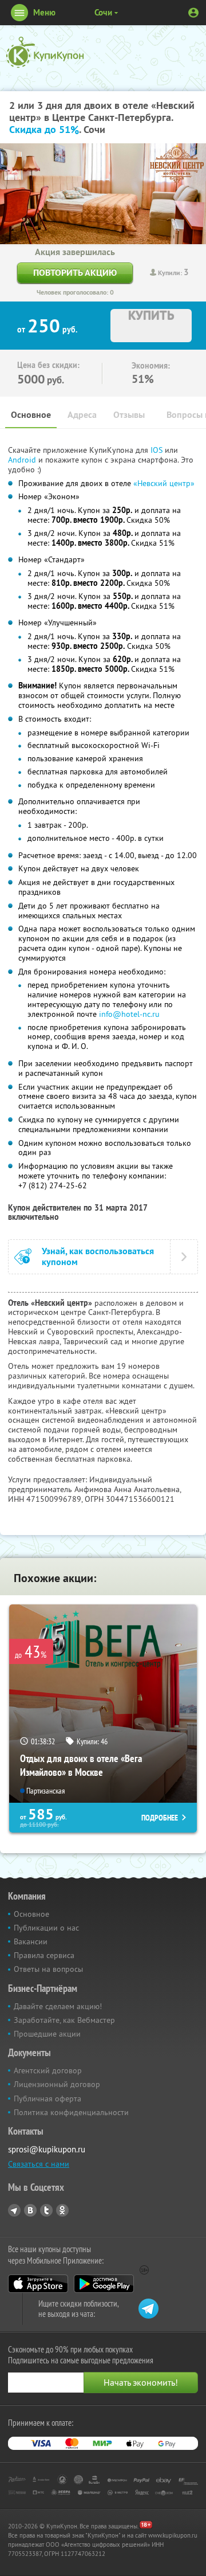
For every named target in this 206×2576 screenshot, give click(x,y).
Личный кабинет (193, 13)
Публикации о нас (46, 1928)
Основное (31, 415)
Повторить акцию (75, 273)
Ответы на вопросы (48, 1969)
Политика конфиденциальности (71, 2112)
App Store (38, 2284)
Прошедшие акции (47, 2034)
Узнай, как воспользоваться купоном (98, 1256)
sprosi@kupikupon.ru (47, 2149)
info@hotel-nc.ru (129, 1014)
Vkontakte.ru (30, 2210)
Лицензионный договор (57, 2084)
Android (23, 460)
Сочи (103, 12)
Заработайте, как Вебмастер (64, 2020)
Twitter (46, 2210)
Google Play (104, 2284)
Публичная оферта (47, 2099)
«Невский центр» (164, 483)
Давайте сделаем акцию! (58, 2006)
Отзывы (129, 415)
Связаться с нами (39, 2164)
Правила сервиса (44, 1955)
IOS (158, 450)
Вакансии (31, 1941)
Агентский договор (48, 2070)
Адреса (82, 415)
